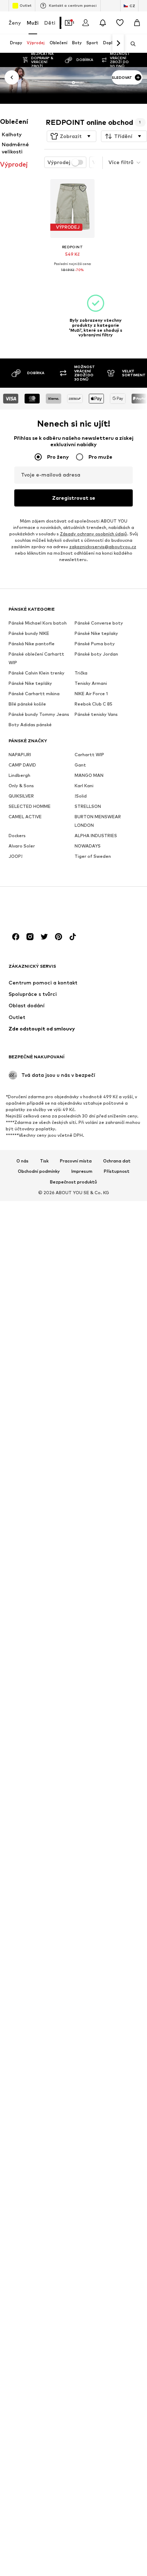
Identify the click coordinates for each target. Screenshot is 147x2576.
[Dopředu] (118, 44)
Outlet (26, 5)
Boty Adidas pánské (30, 725)
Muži (33, 23)
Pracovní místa (76, 1161)
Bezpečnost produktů (73, 1182)
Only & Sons (21, 786)
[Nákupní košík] (137, 23)
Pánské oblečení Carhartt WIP (36, 658)
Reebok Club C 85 (93, 704)
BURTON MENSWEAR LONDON (98, 821)
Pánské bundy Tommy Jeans (39, 714)
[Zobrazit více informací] (72, 275)
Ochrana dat (117, 1161)
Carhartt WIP (89, 755)
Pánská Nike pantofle (32, 644)
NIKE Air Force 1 (91, 694)
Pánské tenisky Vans (96, 714)
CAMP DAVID (22, 765)
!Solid (81, 796)
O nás (22, 1161)
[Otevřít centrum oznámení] (103, 23)
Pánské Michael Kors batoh (38, 623)
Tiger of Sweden (93, 856)
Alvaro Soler (22, 846)
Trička (81, 673)
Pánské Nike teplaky (96, 633)
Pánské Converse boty (99, 623)
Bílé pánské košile (27, 704)
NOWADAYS (88, 846)
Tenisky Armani (91, 683)
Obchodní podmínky (39, 1172)
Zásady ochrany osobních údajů (93, 534)
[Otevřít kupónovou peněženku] (69, 23)
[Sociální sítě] (16, 937)
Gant (80, 765)
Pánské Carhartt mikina (34, 694)
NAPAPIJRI (20, 755)
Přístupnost (117, 1172)
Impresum (82, 1172)
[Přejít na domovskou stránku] (47, 909)
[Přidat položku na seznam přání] (82, 189)
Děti (50, 23)
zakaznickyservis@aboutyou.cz (103, 547)
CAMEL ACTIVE (25, 817)
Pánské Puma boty (95, 644)
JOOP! (16, 856)
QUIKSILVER (21, 796)
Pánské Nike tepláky (30, 683)
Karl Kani (84, 786)
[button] (72, 136)
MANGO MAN (89, 775)
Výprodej (59, 162)
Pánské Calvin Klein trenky (37, 673)
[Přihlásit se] (86, 23)
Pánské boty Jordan (96, 654)
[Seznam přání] (120, 23)
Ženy (15, 23)
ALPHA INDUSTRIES (96, 836)
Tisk (44, 1161)
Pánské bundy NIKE (29, 633)
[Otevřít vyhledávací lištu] (131, 44)
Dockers (17, 836)
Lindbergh (19, 775)
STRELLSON (88, 806)
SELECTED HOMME (30, 806)
